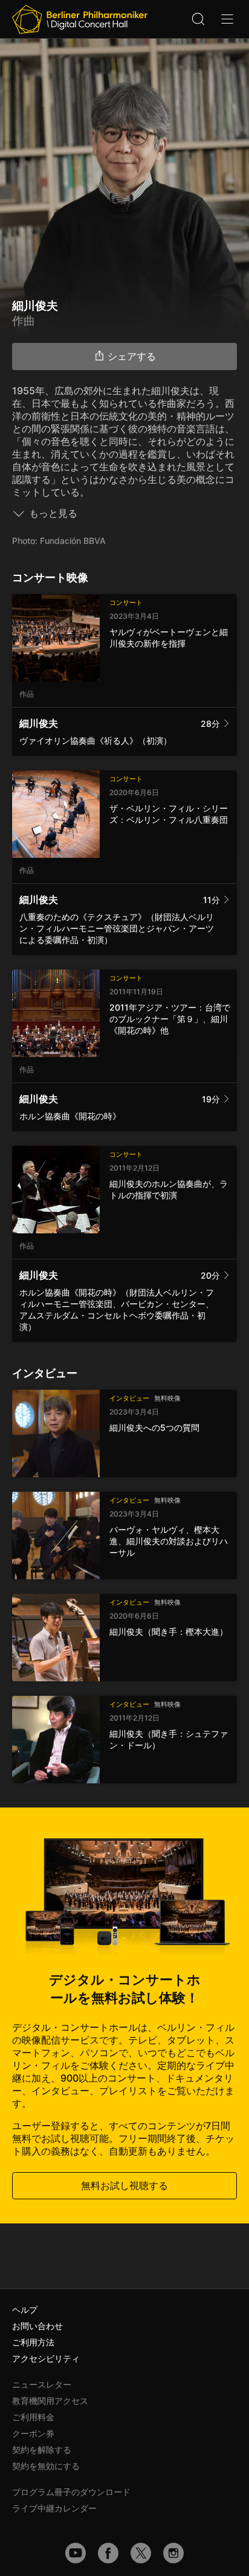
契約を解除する (42, 2450)
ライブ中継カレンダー (54, 2508)
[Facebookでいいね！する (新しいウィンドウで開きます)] (108, 2553)
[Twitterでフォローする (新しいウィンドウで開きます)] (141, 2553)
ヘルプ (25, 2309)
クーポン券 (33, 2433)
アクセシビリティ (46, 2358)
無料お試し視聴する (124, 2185)
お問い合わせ (37, 2326)
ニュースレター (42, 2384)
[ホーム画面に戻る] (80, 19)
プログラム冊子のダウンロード (71, 2492)
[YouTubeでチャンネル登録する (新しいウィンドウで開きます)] (76, 2553)
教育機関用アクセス (50, 2401)
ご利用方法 (33, 2342)
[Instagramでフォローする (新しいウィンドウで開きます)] (173, 2553)
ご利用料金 (33, 2417)
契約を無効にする (46, 2466)
